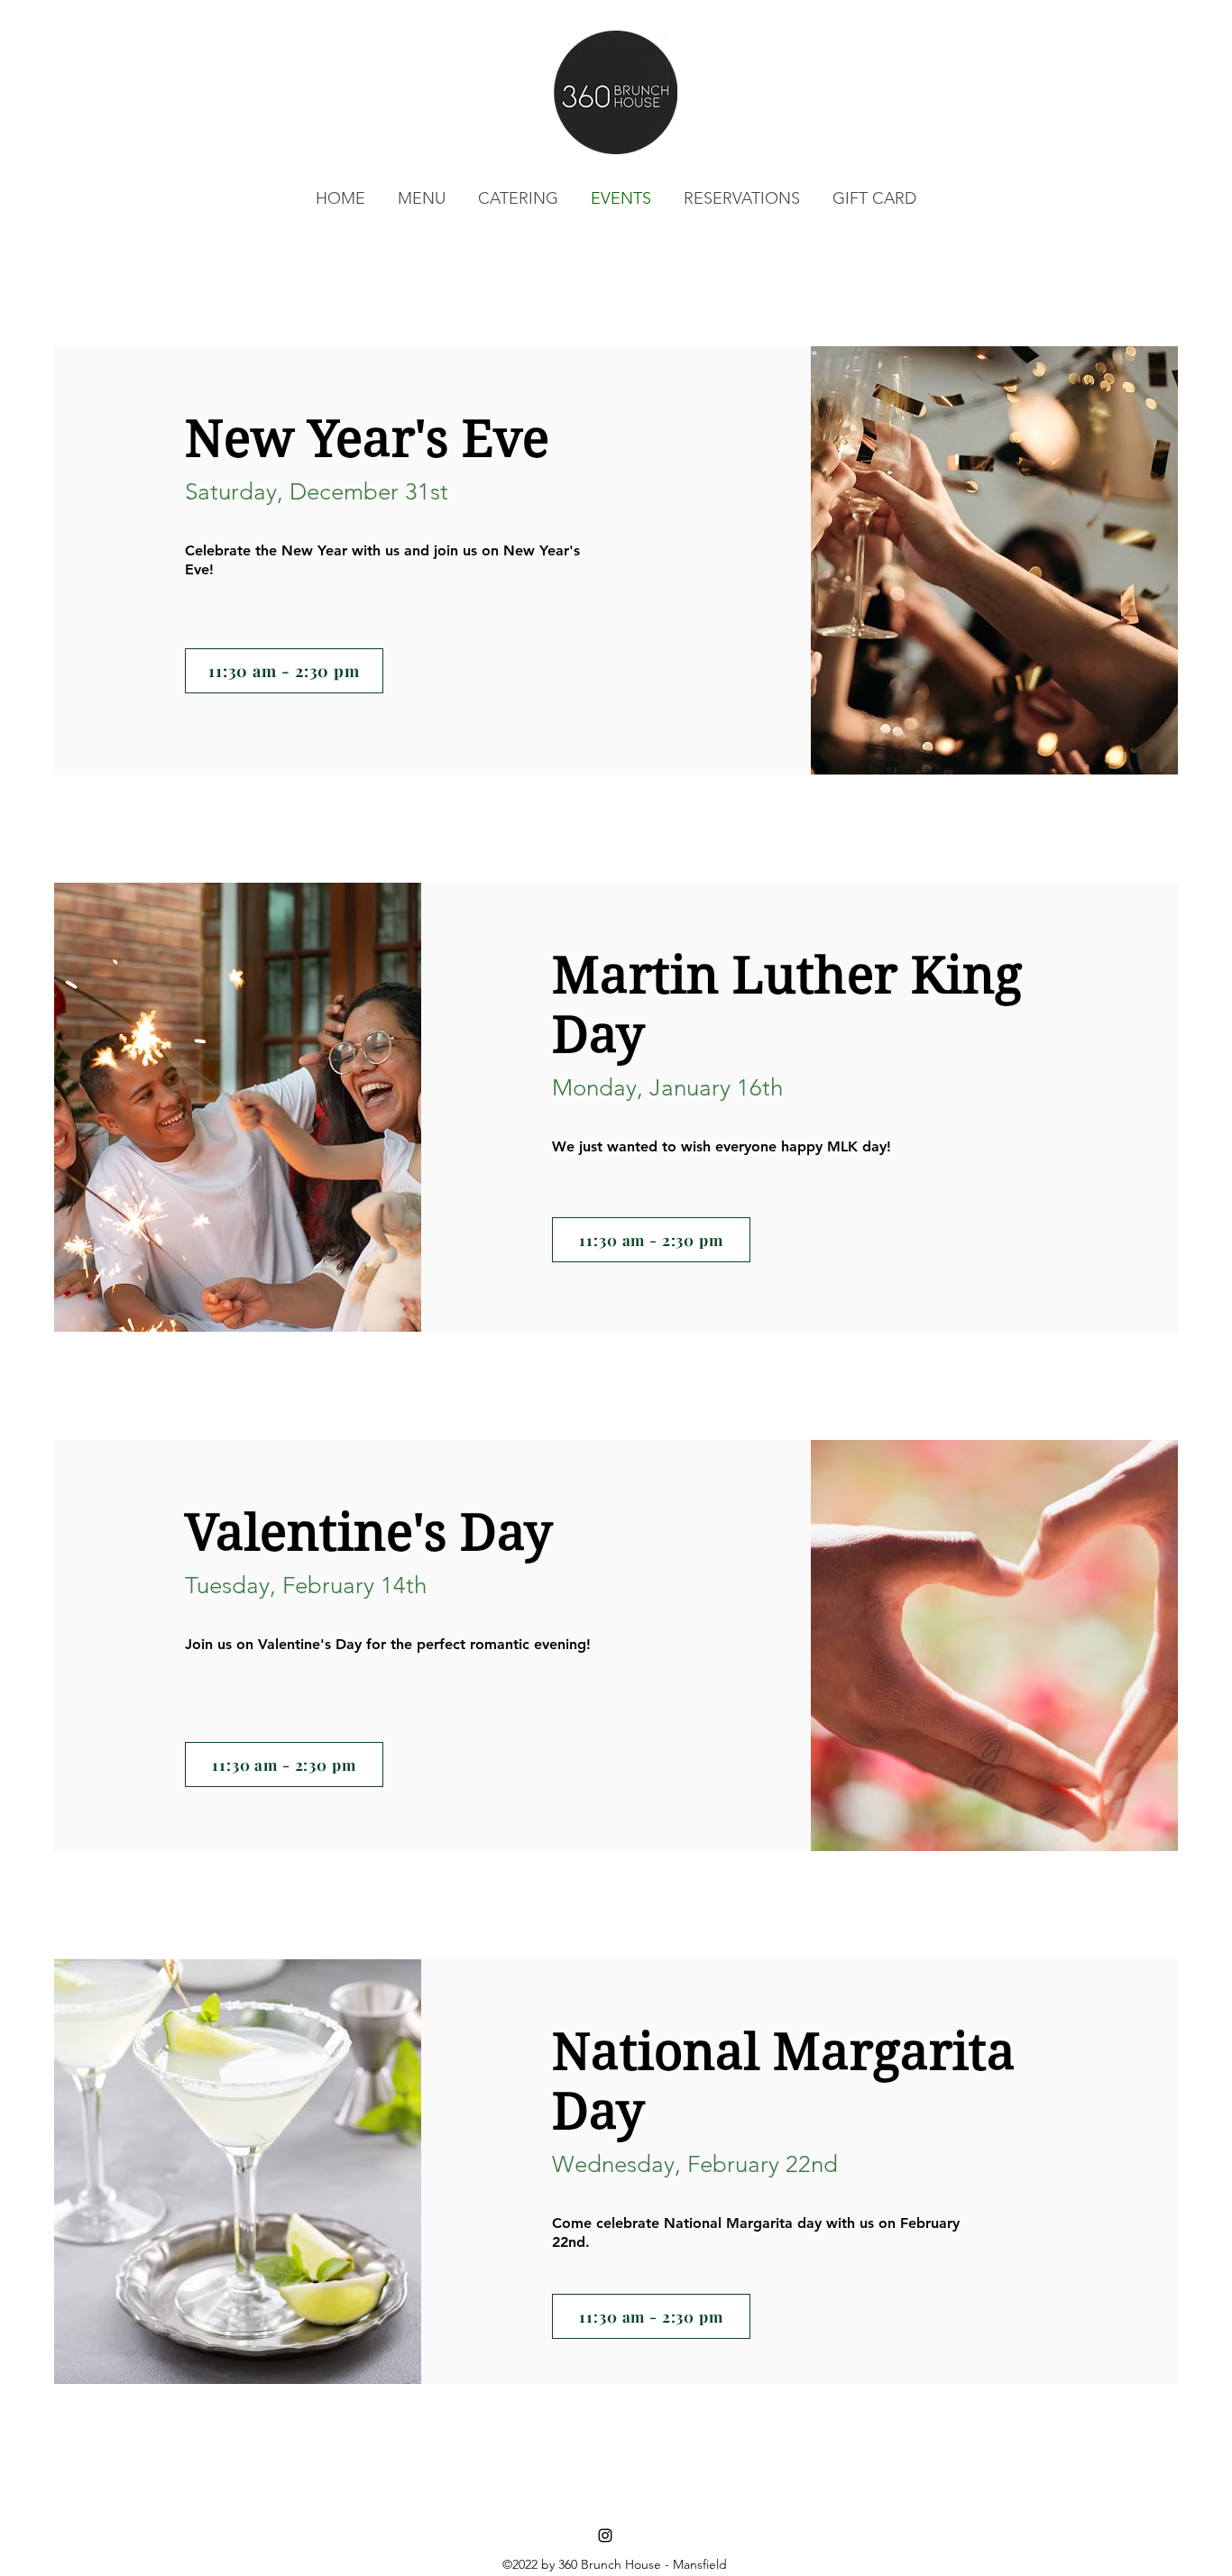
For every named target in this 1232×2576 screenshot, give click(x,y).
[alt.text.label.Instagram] (605, 2535)
